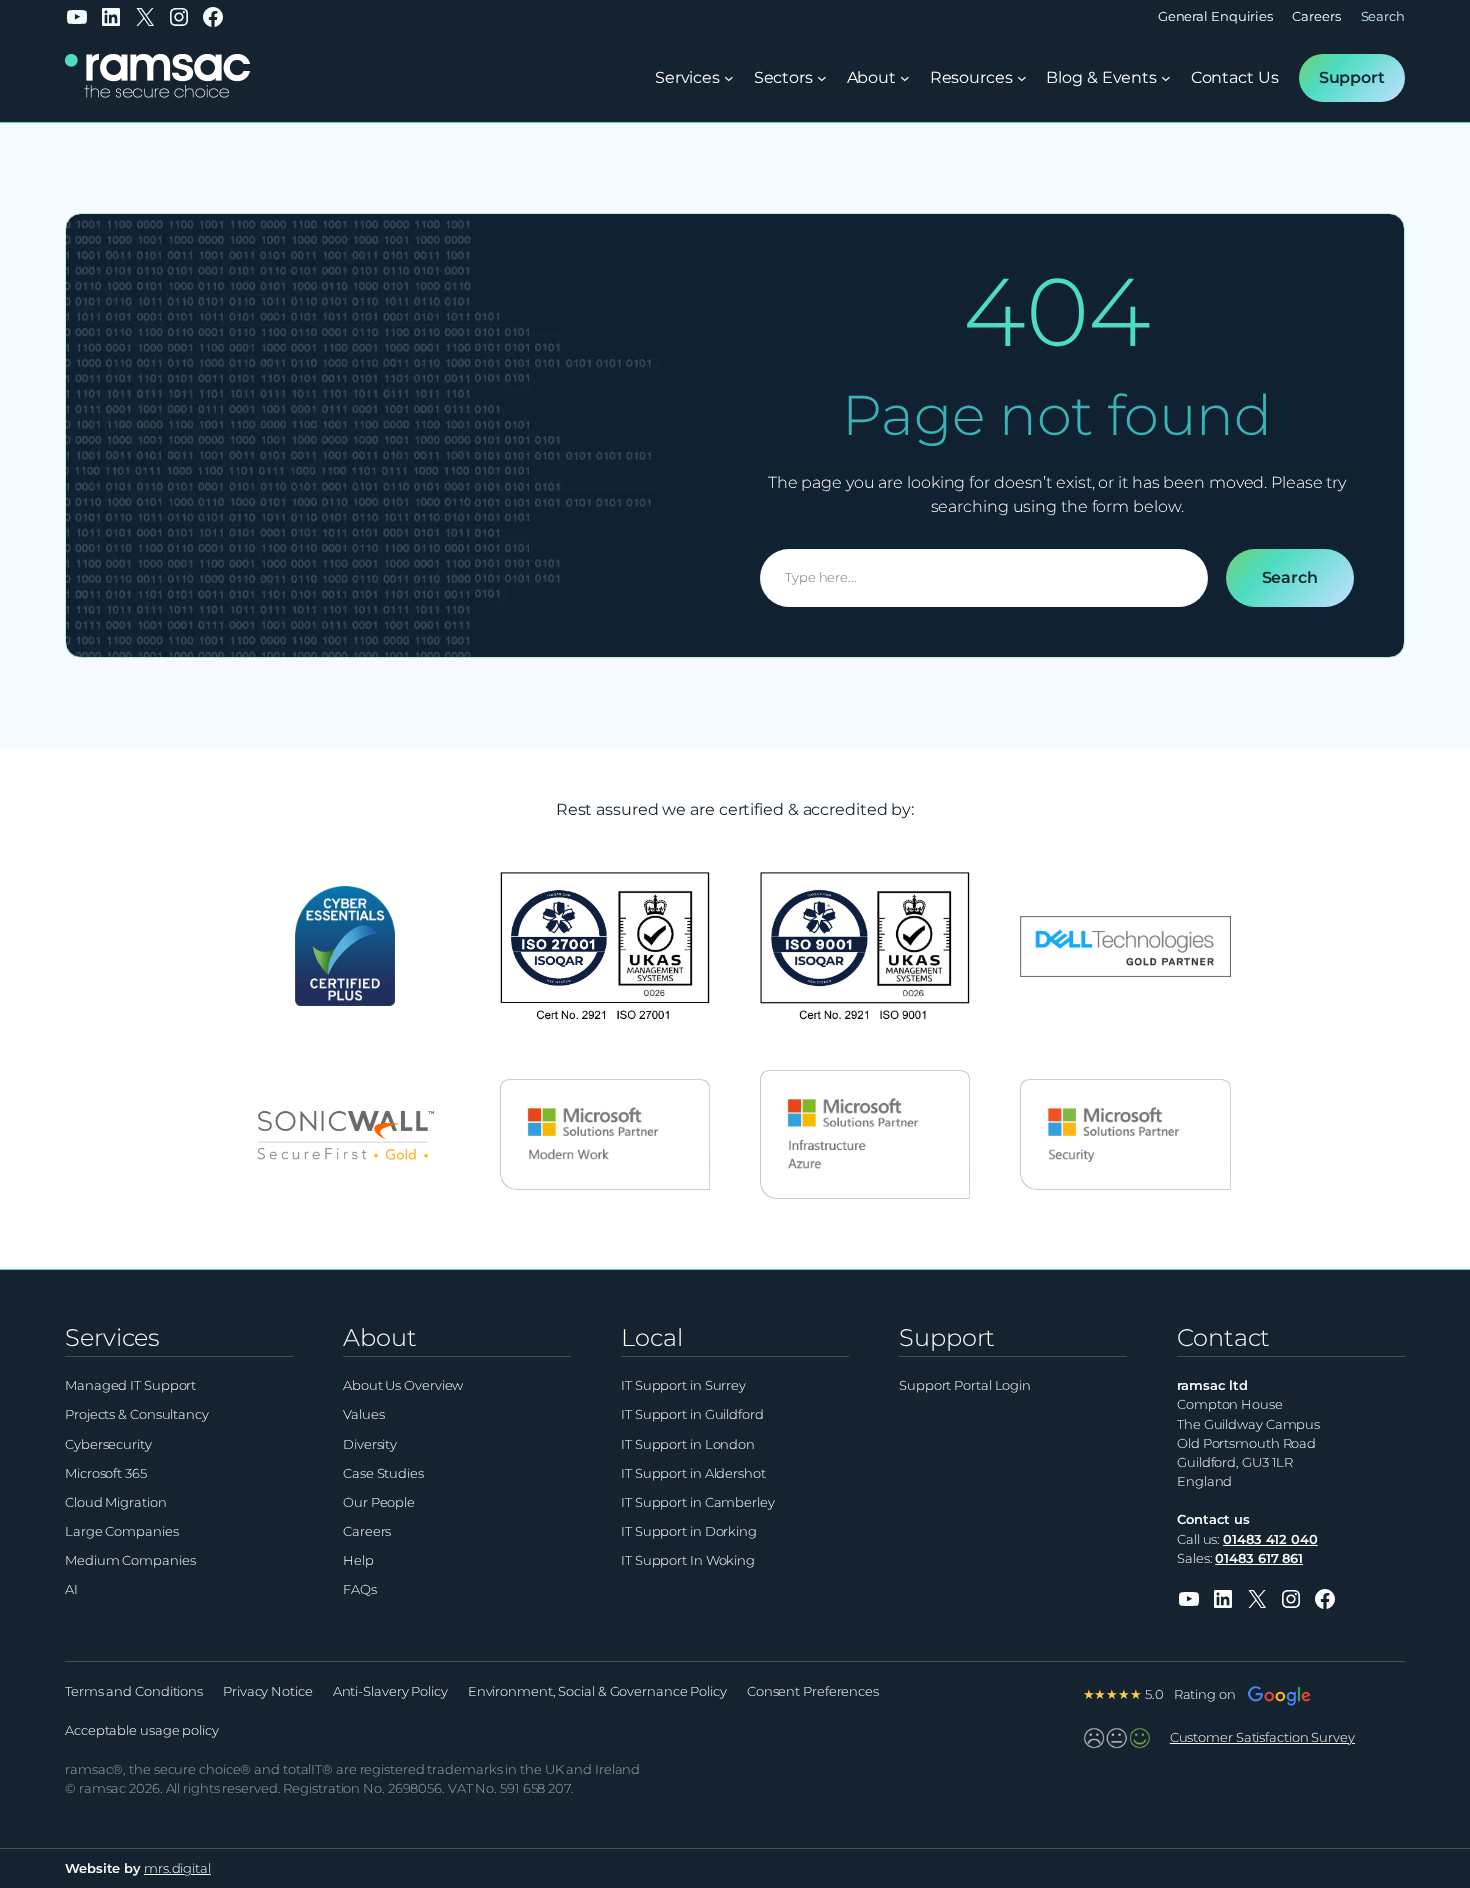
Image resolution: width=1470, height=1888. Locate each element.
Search (1290, 577)
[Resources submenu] (1022, 78)
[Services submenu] (729, 78)
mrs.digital (177, 1868)
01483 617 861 (1259, 1558)
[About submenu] (905, 78)
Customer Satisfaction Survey (1262, 1737)
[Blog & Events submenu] (1166, 78)
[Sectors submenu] (822, 78)
